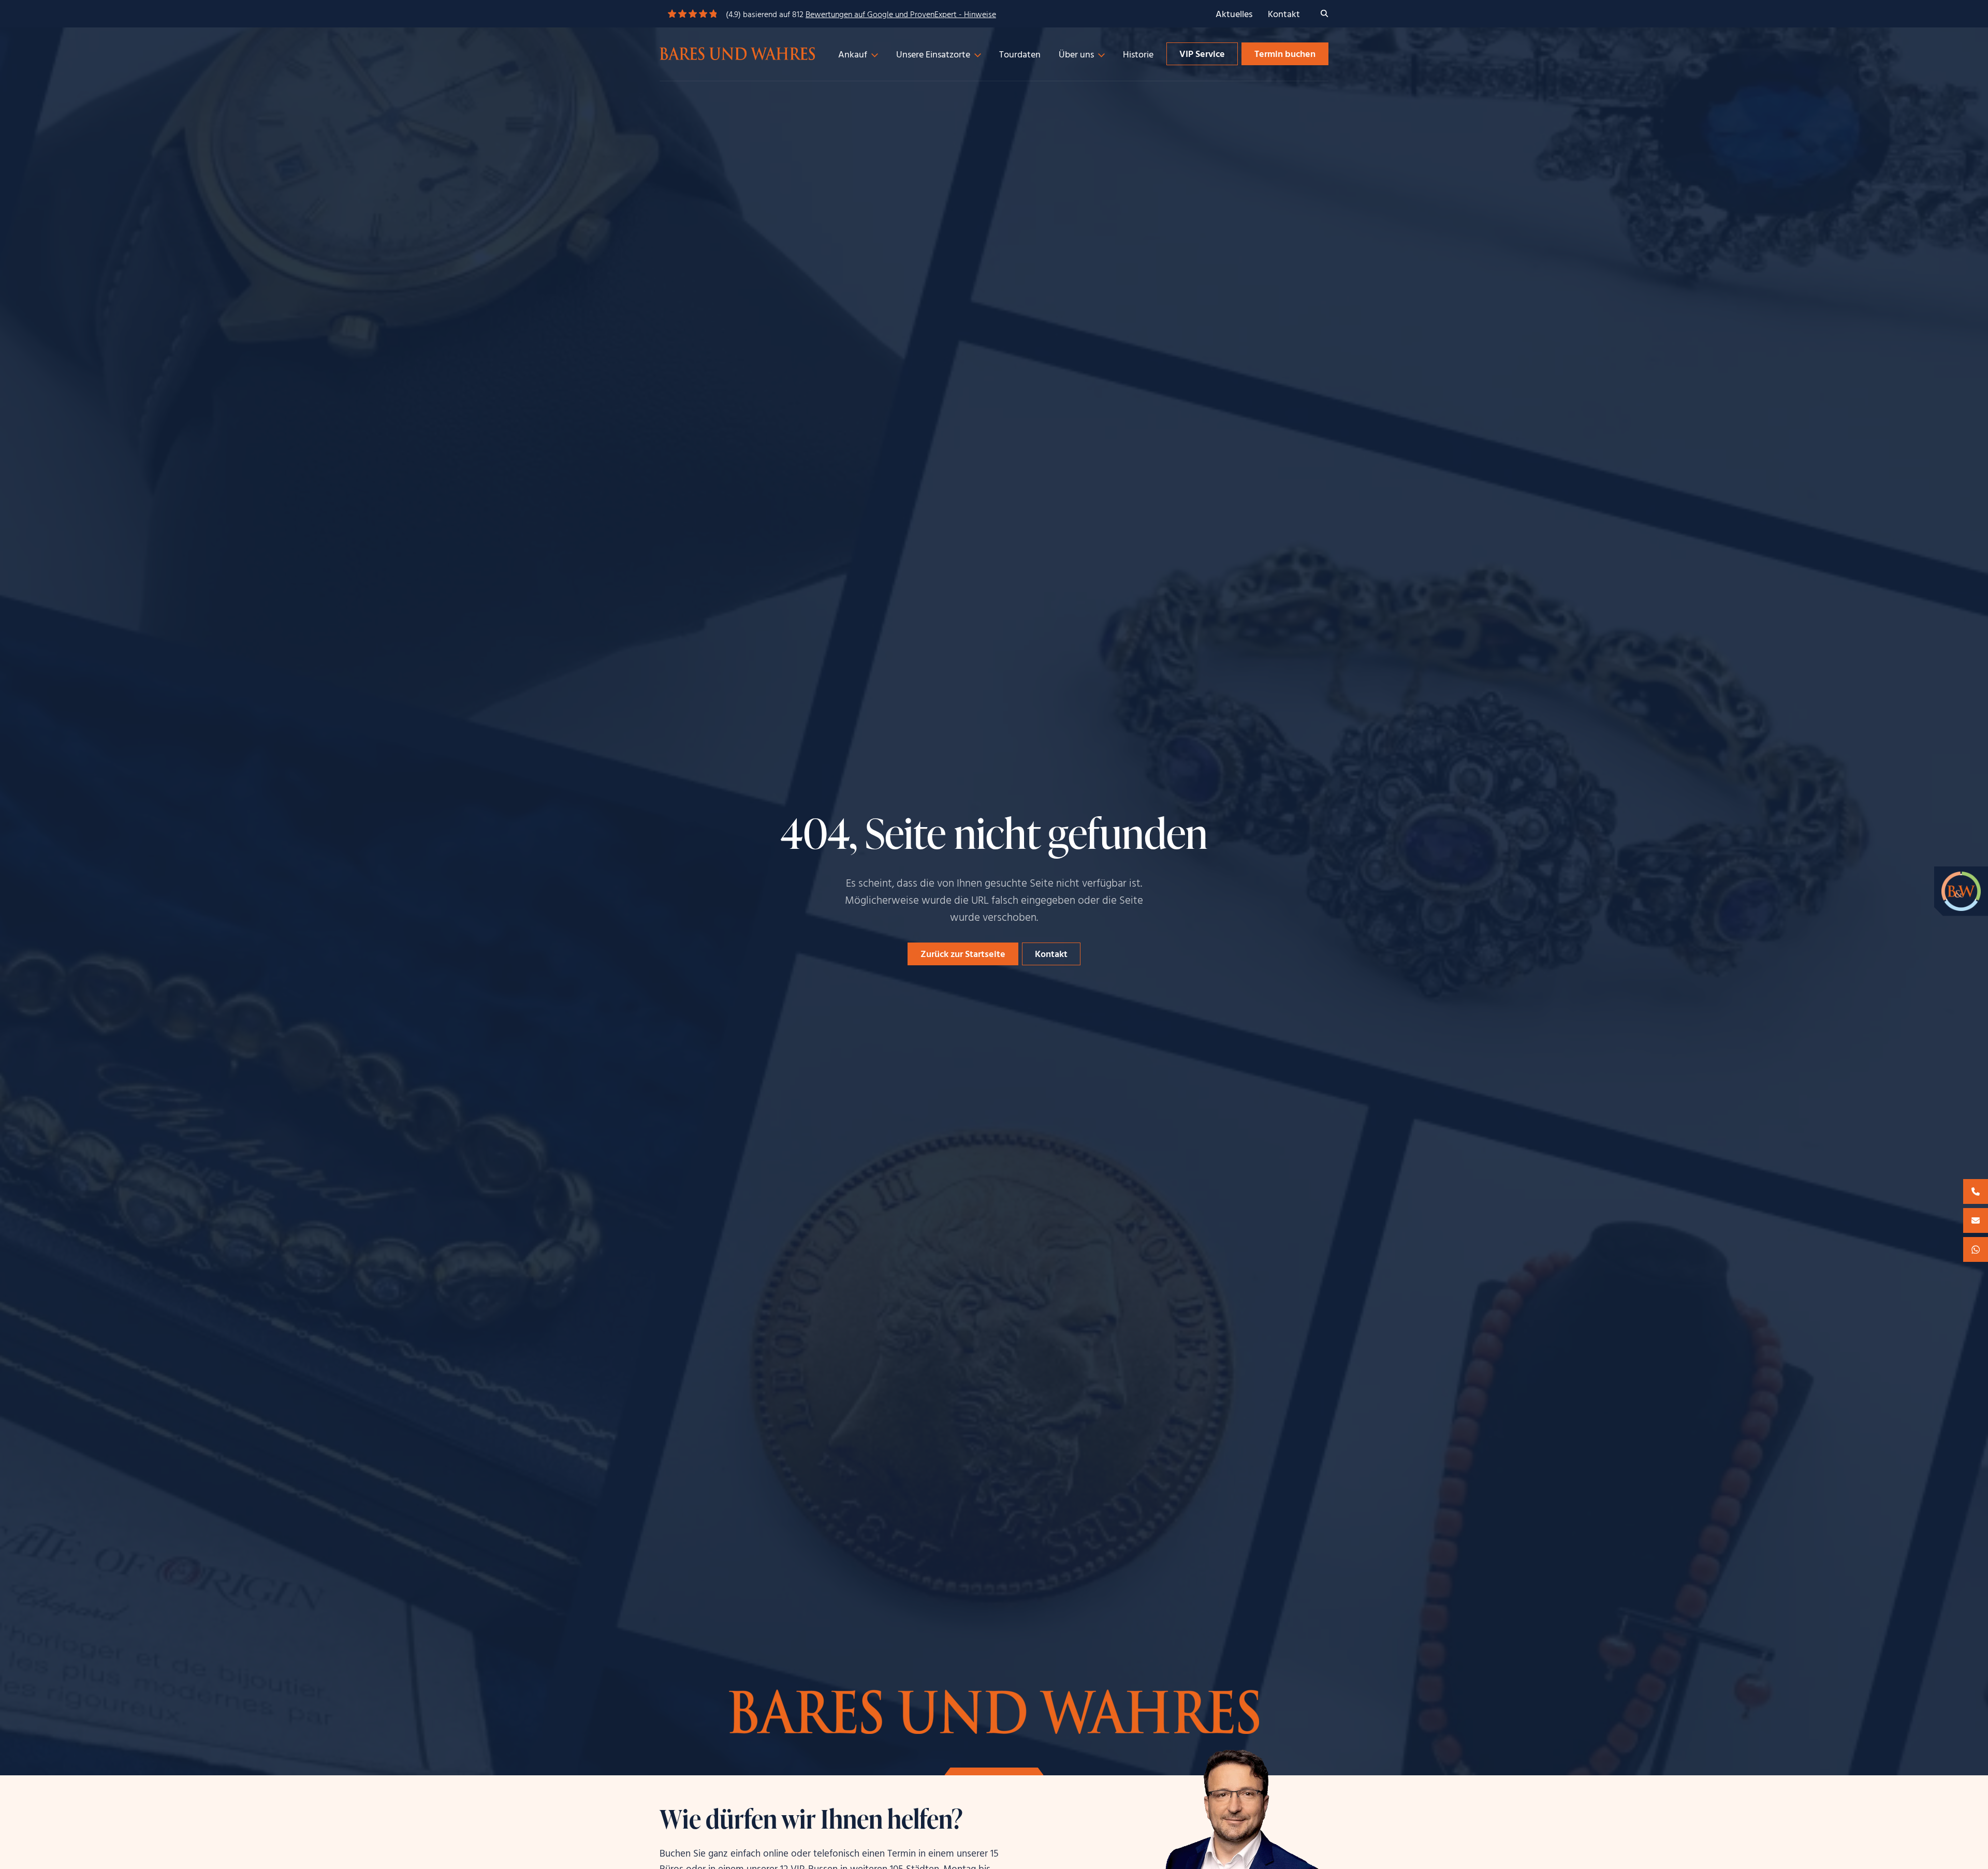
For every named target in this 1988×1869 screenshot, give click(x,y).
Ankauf (853, 55)
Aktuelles (1234, 15)
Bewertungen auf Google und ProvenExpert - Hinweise (901, 15)
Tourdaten (1020, 55)
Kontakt (1284, 15)
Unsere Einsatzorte (933, 55)
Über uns (1076, 55)
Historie (1138, 55)
